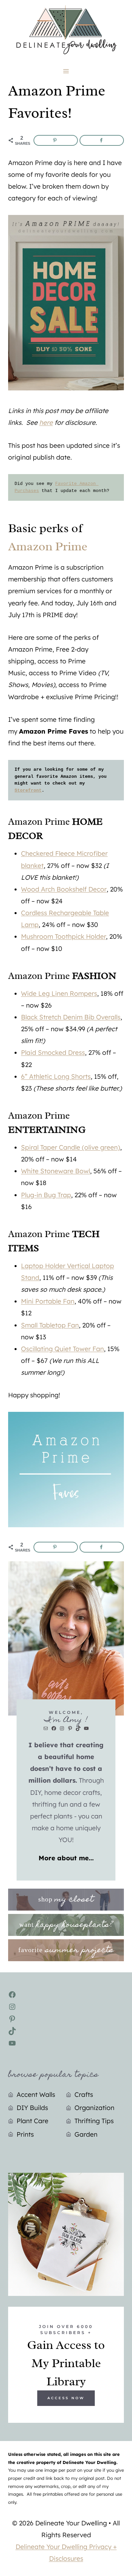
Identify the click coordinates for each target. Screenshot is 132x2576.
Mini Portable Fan (48, 1301)
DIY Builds (32, 2108)
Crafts (84, 2094)
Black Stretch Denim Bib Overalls (71, 1017)
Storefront (28, 790)
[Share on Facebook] (102, 140)
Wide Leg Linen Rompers (59, 993)
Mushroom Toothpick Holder (63, 936)
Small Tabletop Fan (50, 1325)
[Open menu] (66, 71)
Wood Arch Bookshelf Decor (64, 889)
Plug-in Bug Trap (46, 1195)
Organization (94, 2108)
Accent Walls (36, 2094)
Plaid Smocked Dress (53, 1052)
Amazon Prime (48, 546)
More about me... (66, 1858)
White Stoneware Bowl (56, 1171)
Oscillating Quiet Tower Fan (62, 1349)
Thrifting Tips (94, 2121)
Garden (86, 2134)
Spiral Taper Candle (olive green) (71, 1147)
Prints (25, 2134)
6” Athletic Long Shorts (56, 1076)
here (46, 422)
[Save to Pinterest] (56, 140)
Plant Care (32, 2121)
